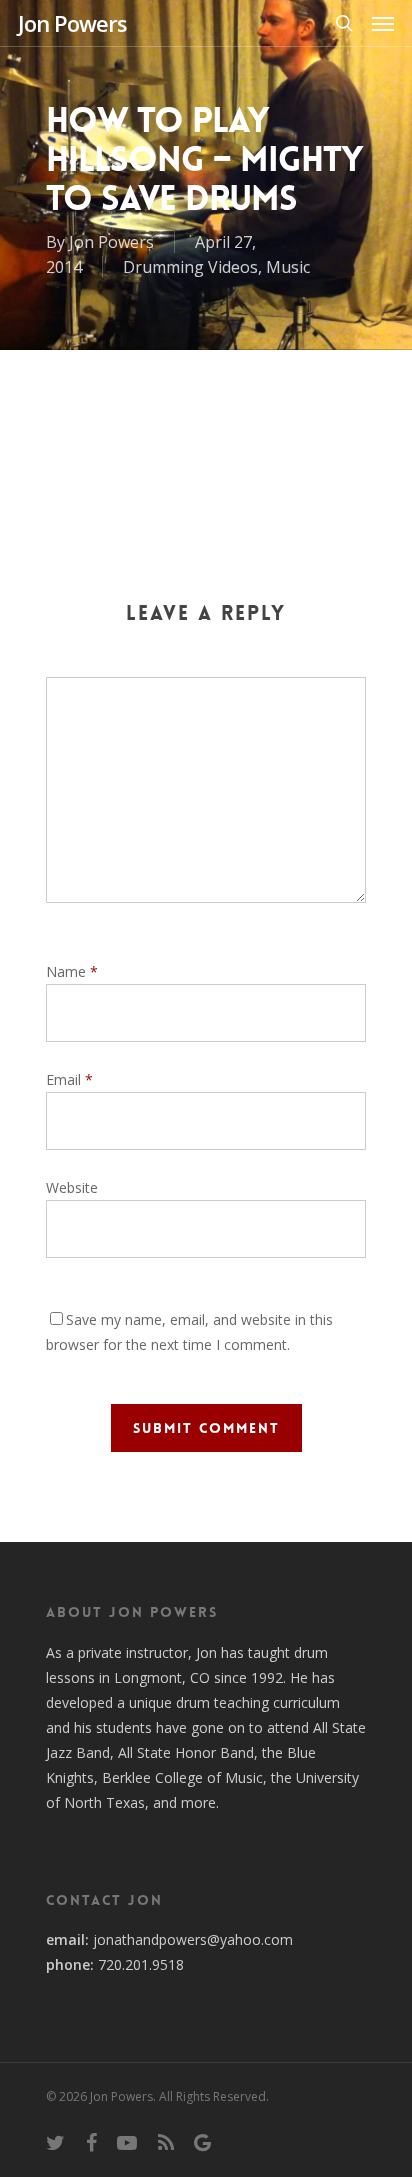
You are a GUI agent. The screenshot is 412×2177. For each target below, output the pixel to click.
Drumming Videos (190, 267)
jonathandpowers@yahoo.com (193, 1939)
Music (288, 267)
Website (72, 1187)
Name (72, 971)
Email (69, 1079)
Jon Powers (72, 23)
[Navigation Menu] (383, 23)
